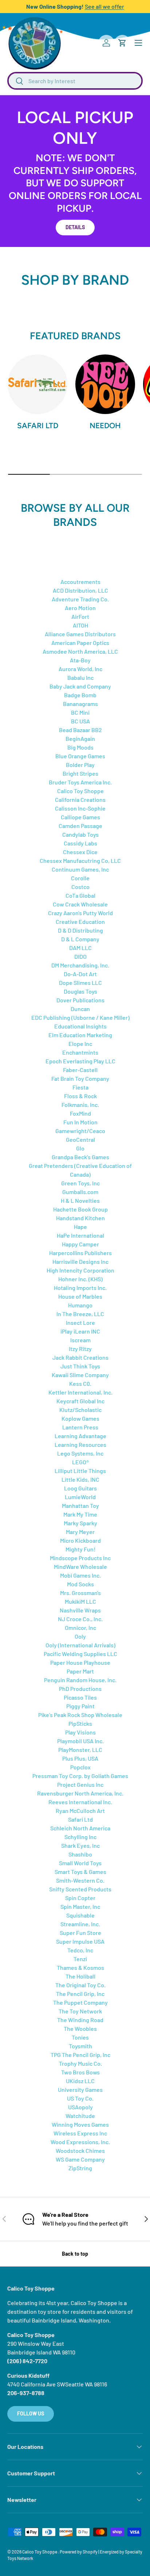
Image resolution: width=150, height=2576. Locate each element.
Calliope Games (80, 817)
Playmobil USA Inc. (80, 1741)
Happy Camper (80, 1244)
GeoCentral (80, 1139)
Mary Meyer (80, 1532)
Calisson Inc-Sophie (80, 808)
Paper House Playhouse (80, 1662)
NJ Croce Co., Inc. (80, 1619)
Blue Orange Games (80, 756)
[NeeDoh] (105, 384)
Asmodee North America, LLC (80, 651)
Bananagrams (80, 704)
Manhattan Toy (80, 1506)
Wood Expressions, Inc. (80, 2142)
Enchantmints (80, 1052)
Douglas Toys (80, 991)
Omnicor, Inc (80, 1628)
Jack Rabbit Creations (80, 1357)
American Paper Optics (80, 643)
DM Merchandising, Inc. (80, 965)
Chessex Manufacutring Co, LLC (80, 861)
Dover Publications (80, 1000)
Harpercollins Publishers (80, 1253)
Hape (80, 1227)
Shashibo (80, 1854)
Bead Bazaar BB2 (80, 730)
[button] (122, 43)
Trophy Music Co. (80, 2063)
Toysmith (80, 2046)
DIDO (80, 956)
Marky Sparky (80, 1523)
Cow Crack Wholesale (80, 904)
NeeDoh (105, 425)
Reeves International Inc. (80, 1802)
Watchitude (80, 2116)
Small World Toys (80, 1863)
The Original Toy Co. (80, 1985)
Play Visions (80, 1732)
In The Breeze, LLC (80, 1314)
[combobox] (75, 81)
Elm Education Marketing (80, 1035)
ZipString (80, 2168)
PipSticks (80, 1723)
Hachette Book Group (80, 1209)
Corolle (80, 878)
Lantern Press (80, 1427)
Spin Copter (80, 1898)
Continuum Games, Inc (80, 869)
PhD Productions (80, 1689)
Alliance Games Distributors (80, 634)
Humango (80, 1305)
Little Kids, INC (80, 1479)
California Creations (80, 800)
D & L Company (80, 939)
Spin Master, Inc (80, 1906)
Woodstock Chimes (80, 2151)
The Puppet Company (80, 2002)
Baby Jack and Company (80, 686)
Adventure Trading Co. (80, 599)
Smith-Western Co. (80, 1880)
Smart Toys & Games (80, 1872)
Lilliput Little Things (80, 1471)
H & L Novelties (80, 1200)
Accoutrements (80, 582)
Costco (80, 887)
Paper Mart (80, 1671)
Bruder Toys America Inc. (80, 782)
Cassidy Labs (80, 843)
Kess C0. (80, 1384)
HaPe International (80, 1235)
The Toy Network (80, 2011)
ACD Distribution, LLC (80, 590)
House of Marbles (80, 1296)
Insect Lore (80, 1323)
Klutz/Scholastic (80, 1410)
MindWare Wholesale (80, 1567)
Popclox (80, 1767)
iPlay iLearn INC (80, 1331)
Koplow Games (80, 1418)
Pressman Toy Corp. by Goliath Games (80, 1776)
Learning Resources (80, 1445)
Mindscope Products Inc (80, 1558)
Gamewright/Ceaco (80, 1131)
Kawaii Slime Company (80, 1375)
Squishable (80, 1915)
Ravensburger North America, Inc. (80, 1793)
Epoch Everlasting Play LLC (80, 1061)
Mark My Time (80, 1514)
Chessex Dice (80, 852)
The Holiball (80, 1976)
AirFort (80, 616)
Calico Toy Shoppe (80, 791)
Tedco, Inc (80, 1950)
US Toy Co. (80, 2098)
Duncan (80, 1009)
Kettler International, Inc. (80, 1392)
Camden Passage (80, 826)
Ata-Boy (80, 660)
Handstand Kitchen (80, 1218)
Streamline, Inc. (80, 1924)
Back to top (75, 2254)
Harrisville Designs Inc (80, 1261)
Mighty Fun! (80, 1549)
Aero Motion (80, 608)
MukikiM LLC (80, 1601)
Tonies (80, 2037)
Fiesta (80, 1087)
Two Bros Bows (80, 2072)
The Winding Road (80, 2020)
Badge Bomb (80, 695)
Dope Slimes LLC (80, 983)
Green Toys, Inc (80, 1183)
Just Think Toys (80, 1366)
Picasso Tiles (80, 1697)
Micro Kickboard (80, 1540)
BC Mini (80, 712)
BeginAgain (80, 739)
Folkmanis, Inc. (80, 1105)
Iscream (80, 1340)
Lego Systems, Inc (80, 1453)
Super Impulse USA (80, 1941)
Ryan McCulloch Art (80, 1811)
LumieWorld (80, 1497)
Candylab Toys (80, 834)
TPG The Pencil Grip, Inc (80, 2055)
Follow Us (31, 2413)
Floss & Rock (80, 1096)
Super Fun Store (80, 1933)
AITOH (80, 625)
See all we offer (104, 6)
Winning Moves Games (80, 2124)
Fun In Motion (80, 1122)
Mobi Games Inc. (80, 1575)
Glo (80, 1148)
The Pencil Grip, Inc (80, 1994)
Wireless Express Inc (80, 2133)
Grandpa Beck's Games (80, 1157)
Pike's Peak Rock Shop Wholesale (80, 1715)
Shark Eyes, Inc (80, 1845)
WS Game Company (80, 2159)
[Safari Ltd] (37, 384)
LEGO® (80, 1462)
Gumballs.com (80, 1192)
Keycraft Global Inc (80, 1401)
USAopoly (80, 2107)
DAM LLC (80, 948)
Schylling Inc (80, 1837)
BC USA (80, 721)
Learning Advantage (80, 1436)
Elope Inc (80, 1044)
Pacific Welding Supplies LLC (80, 1654)
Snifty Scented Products (80, 1889)
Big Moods (80, 747)
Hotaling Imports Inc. (80, 1288)
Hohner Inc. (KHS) (80, 1279)
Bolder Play (80, 765)
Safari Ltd (38, 425)
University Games (80, 2090)
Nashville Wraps (80, 1610)
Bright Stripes (80, 773)
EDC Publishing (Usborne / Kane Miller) (80, 1017)
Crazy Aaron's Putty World (80, 913)
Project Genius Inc (80, 1784)
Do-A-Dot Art (80, 974)
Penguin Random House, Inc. (80, 1680)
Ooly (80, 1636)
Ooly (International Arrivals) (80, 1645)
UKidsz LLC (80, 2081)
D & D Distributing (80, 930)
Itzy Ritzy (80, 1349)
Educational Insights (80, 1026)
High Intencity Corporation (80, 1270)
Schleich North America (80, 1828)
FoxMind (80, 1113)
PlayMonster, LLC (80, 1750)
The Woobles (80, 2029)
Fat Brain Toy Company (80, 1078)
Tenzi (80, 1959)
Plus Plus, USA (80, 1758)
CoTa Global (80, 895)
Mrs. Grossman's (80, 1593)
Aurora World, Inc (80, 669)
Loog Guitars (80, 1488)
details (75, 227)
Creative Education (80, 922)
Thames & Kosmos (80, 1968)
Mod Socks (80, 1584)
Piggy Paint (80, 1706)
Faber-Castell (80, 1070)
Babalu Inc (80, 678)
